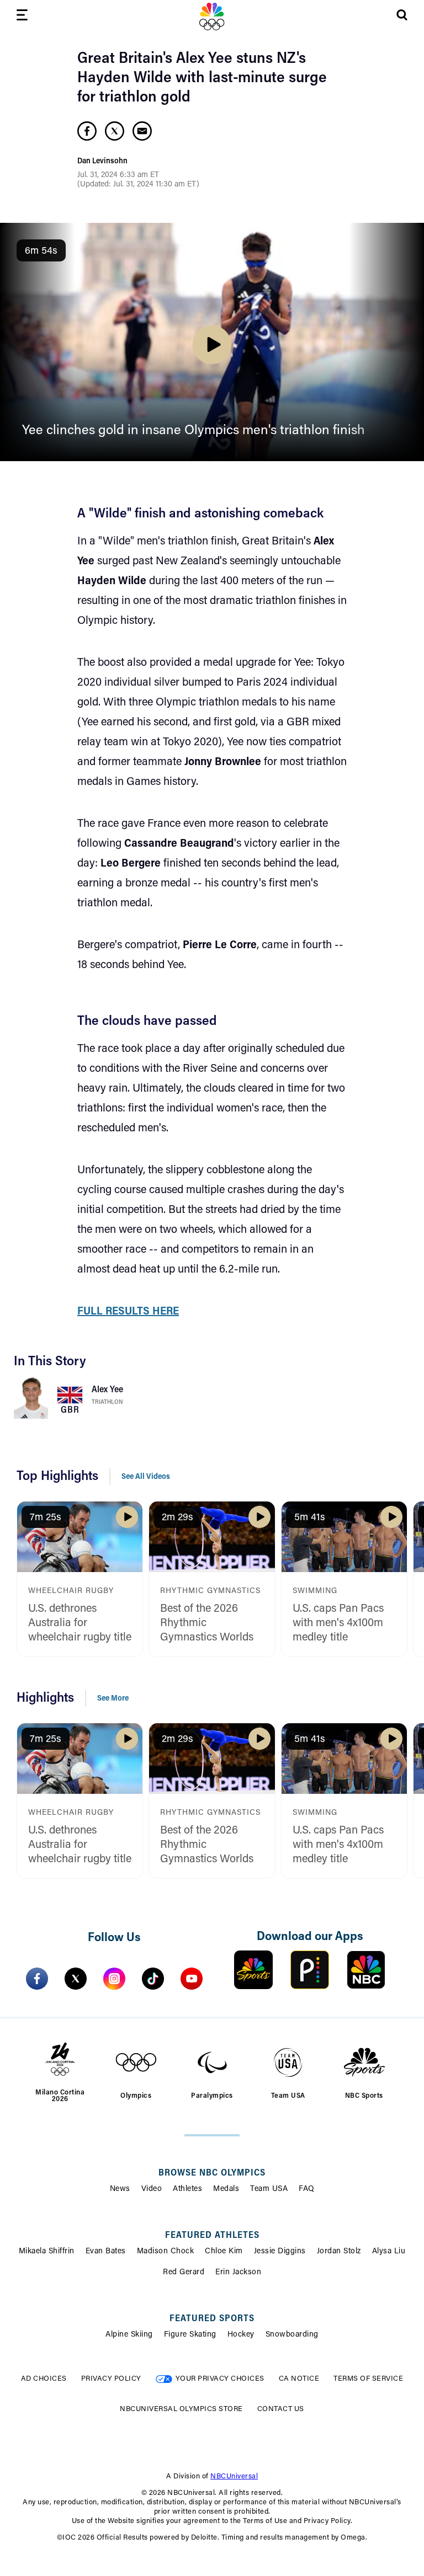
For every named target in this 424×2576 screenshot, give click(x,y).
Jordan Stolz (339, 2252)
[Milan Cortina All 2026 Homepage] (212, 17)
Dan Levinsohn (102, 162)
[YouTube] (192, 1979)
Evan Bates (106, 2252)
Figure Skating (190, 2335)
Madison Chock (166, 2252)
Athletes (187, 2189)
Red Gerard (184, 2273)
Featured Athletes (212, 2236)
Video (152, 2189)
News (120, 2189)
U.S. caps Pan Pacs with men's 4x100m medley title (338, 1623)
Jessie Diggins (280, 2252)
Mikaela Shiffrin (47, 2252)
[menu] (22, 17)
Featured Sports (212, 2319)
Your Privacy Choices (220, 2379)
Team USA (269, 2189)
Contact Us (281, 2409)
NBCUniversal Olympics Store (181, 2409)
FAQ (307, 2189)
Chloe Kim (224, 2252)
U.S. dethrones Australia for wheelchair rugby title (80, 1623)
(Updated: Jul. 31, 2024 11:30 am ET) (138, 185)
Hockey (241, 2335)
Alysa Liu (389, 2252)
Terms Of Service (368, 2379)
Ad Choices (44, 2379)
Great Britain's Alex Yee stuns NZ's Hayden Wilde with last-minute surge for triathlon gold (202, 78)
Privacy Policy (111, 2379)
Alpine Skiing (129, 2335)
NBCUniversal (234, 2476)
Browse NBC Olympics (212, 2173)
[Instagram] (114, 1979)
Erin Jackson (238, 2273)
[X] (76, 1979)
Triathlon (107, 1402)
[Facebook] (37, 1979)
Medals (226, 2189)
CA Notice (299, 2379)
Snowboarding (292, 2335)
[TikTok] (153, 1979)
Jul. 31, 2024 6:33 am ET (118, 175)
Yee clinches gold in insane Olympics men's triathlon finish (194, 431)
